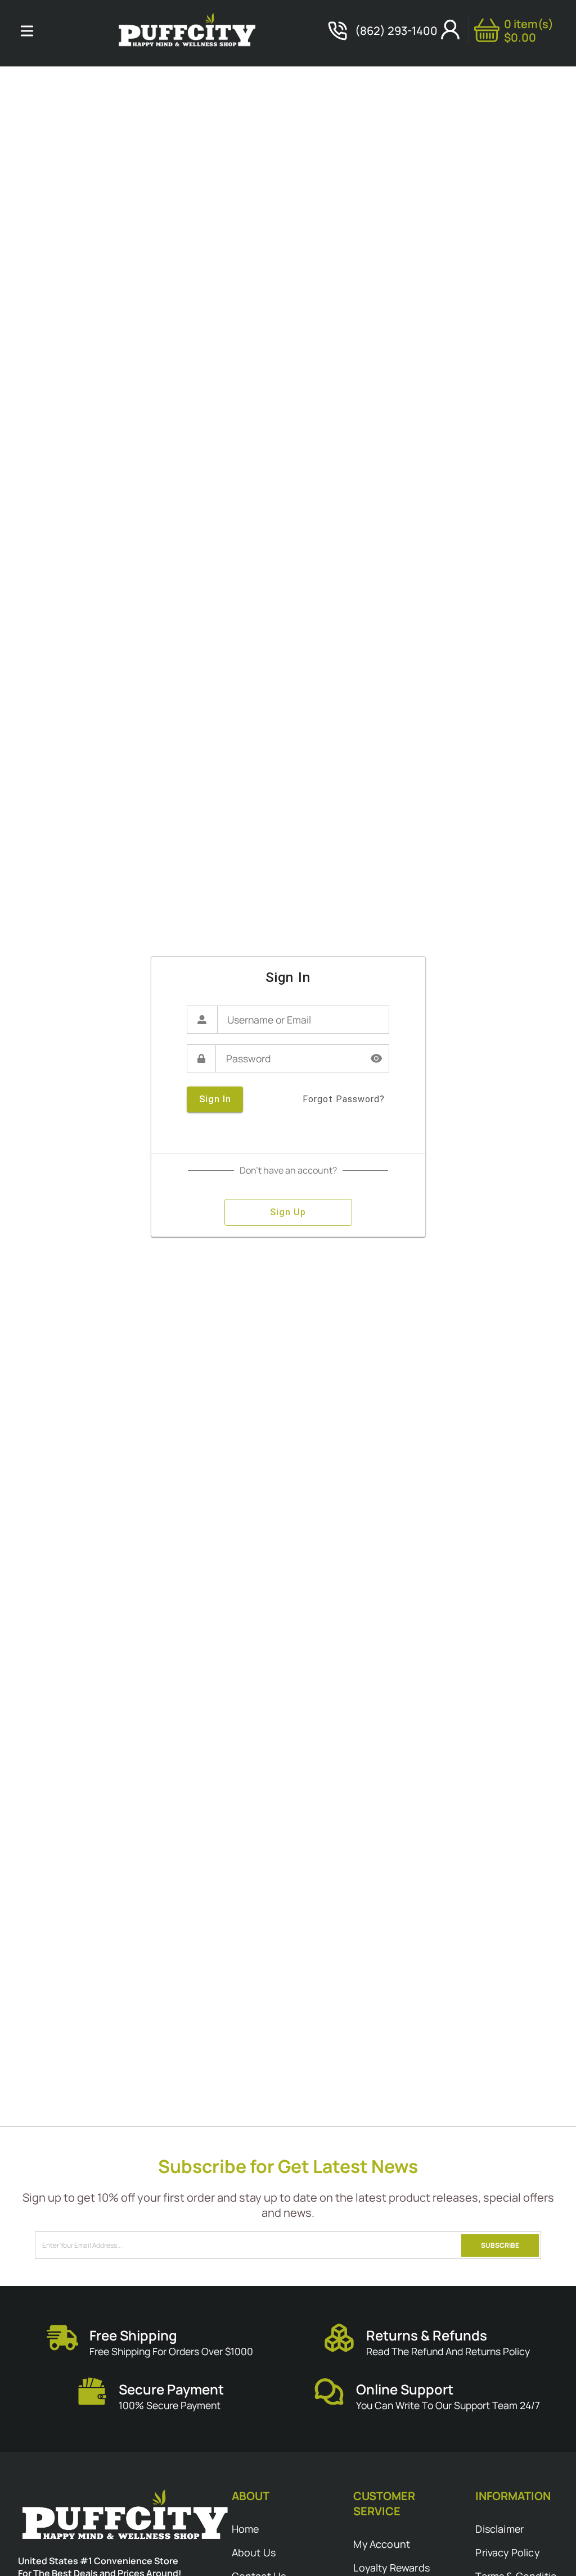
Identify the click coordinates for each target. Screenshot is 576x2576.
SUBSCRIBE (500, 2245)
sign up (288, 1212)
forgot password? (344, 1099)
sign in (215, 1099)
